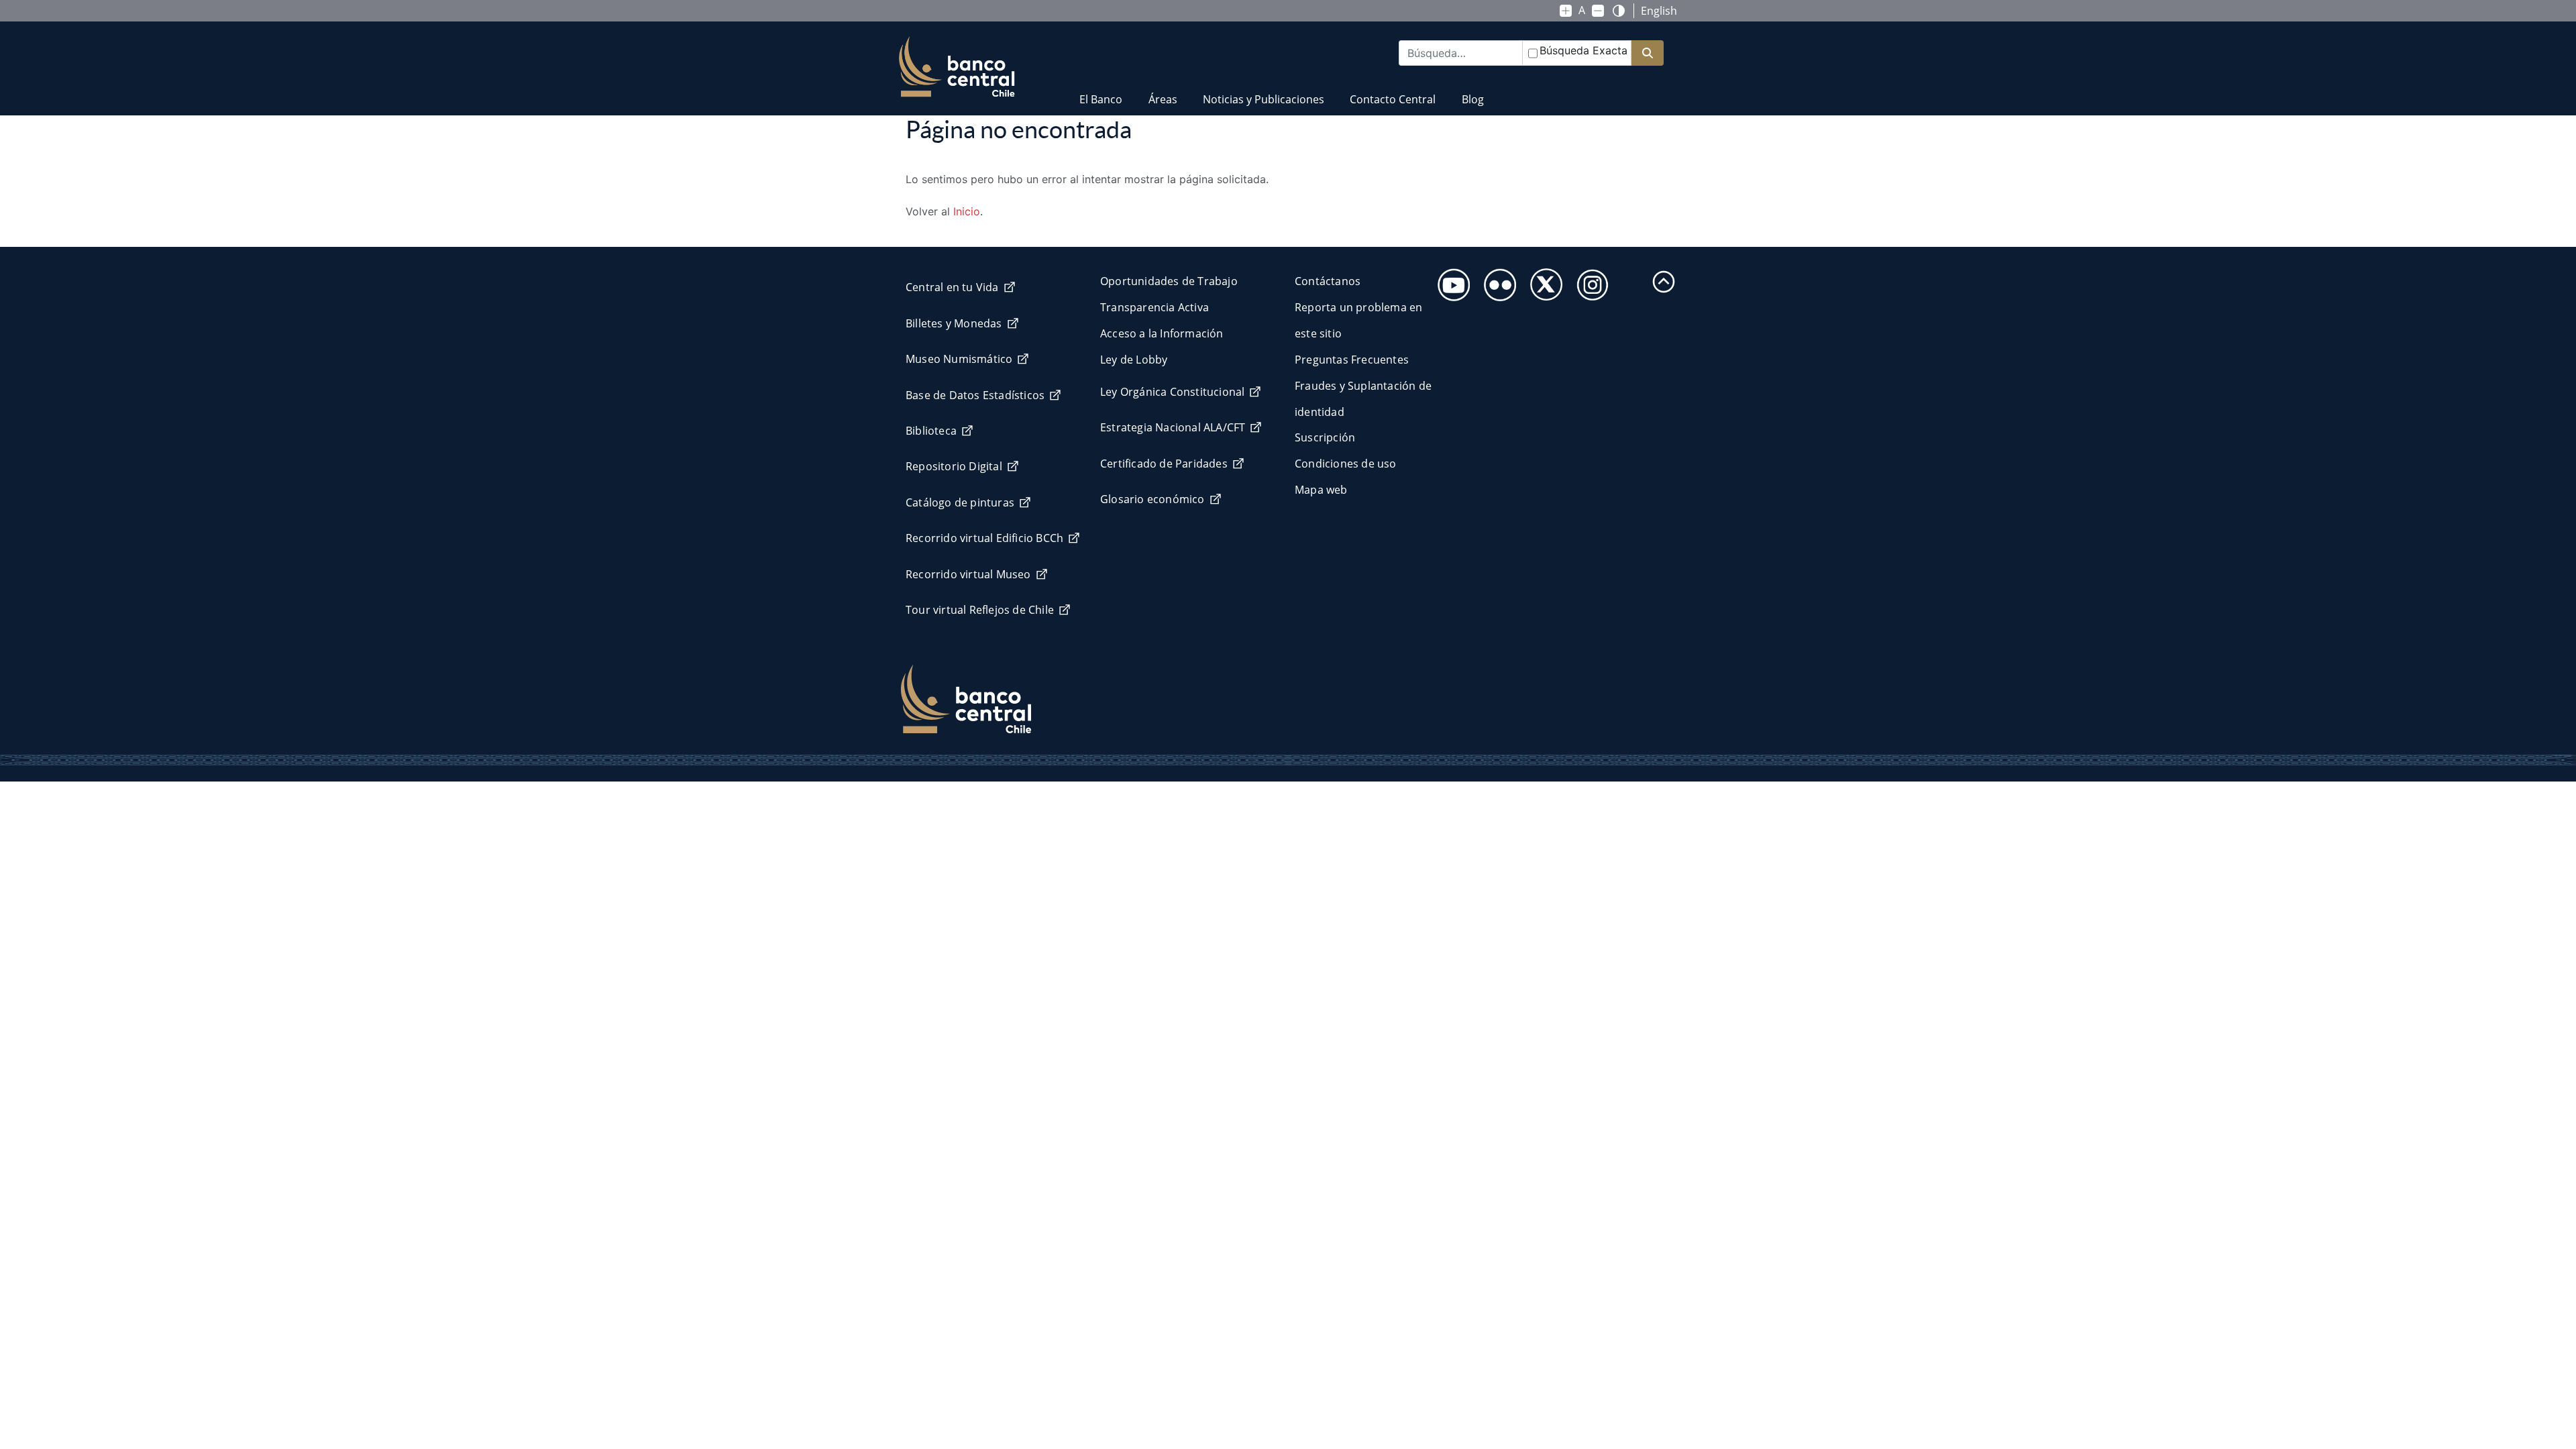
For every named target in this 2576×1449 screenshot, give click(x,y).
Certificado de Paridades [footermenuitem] (1164, 464)
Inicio (967, 211)
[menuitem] (1101, 91)
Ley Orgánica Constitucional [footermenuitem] (1172, 392)
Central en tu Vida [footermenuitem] (952, 287)
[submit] (1648, 53)
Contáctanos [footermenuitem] (1328, 281)
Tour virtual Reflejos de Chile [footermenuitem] (980, 610)
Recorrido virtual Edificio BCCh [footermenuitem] (984, 538)
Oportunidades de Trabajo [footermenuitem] (1169, 281)
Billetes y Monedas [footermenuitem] (954, 323)
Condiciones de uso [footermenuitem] (1346, 464)
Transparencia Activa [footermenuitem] (1155, 307)
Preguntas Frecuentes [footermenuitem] (1352, 360)
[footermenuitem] (1450, 281)
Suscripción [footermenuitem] (1325, 437)
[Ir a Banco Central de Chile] (957, 67)
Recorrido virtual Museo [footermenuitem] (968, 574)
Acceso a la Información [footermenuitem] (1162, 333)
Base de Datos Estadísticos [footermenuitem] (975, 395)
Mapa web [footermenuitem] (1321, 490)
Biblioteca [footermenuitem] (931, 431)
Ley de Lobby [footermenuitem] (1134, 360)
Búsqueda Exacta (1584, 50)
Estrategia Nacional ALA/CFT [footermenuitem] (1173, 427)
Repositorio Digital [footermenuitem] (954, 466)
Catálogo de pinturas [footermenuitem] (960, 502)
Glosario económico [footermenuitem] (1152, 499)
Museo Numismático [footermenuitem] (959, 359)
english (1659, 11)
